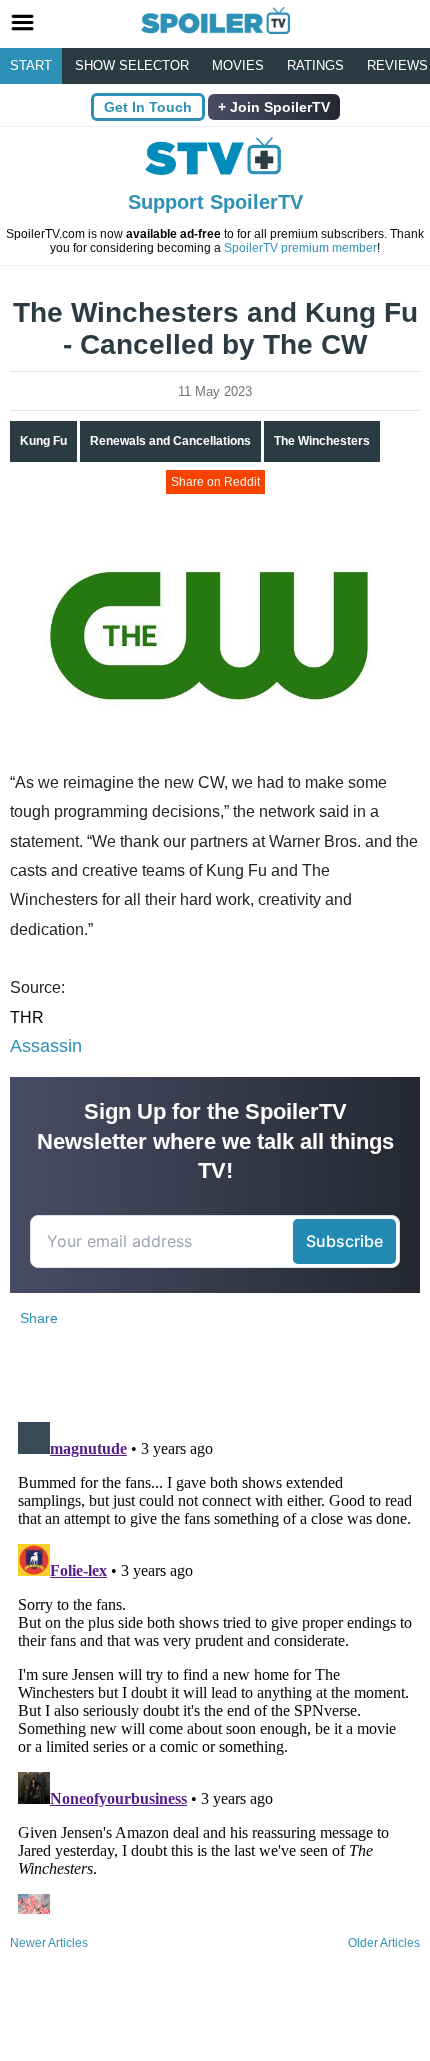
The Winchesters (322, 441)
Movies (238, 65)
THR (27, 1017)
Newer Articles (49, 1943)
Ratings (315, 65)
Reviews (397, 65)
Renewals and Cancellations (170, 441)
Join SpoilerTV (278, 107)
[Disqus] (215, 1664)
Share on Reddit (215, 482)
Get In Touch (148, 107)
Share (39, 1318)
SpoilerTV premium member (300, 248)
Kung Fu (43, 441)
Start (31, 65)
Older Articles (384, 1943)
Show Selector (132, 65)
